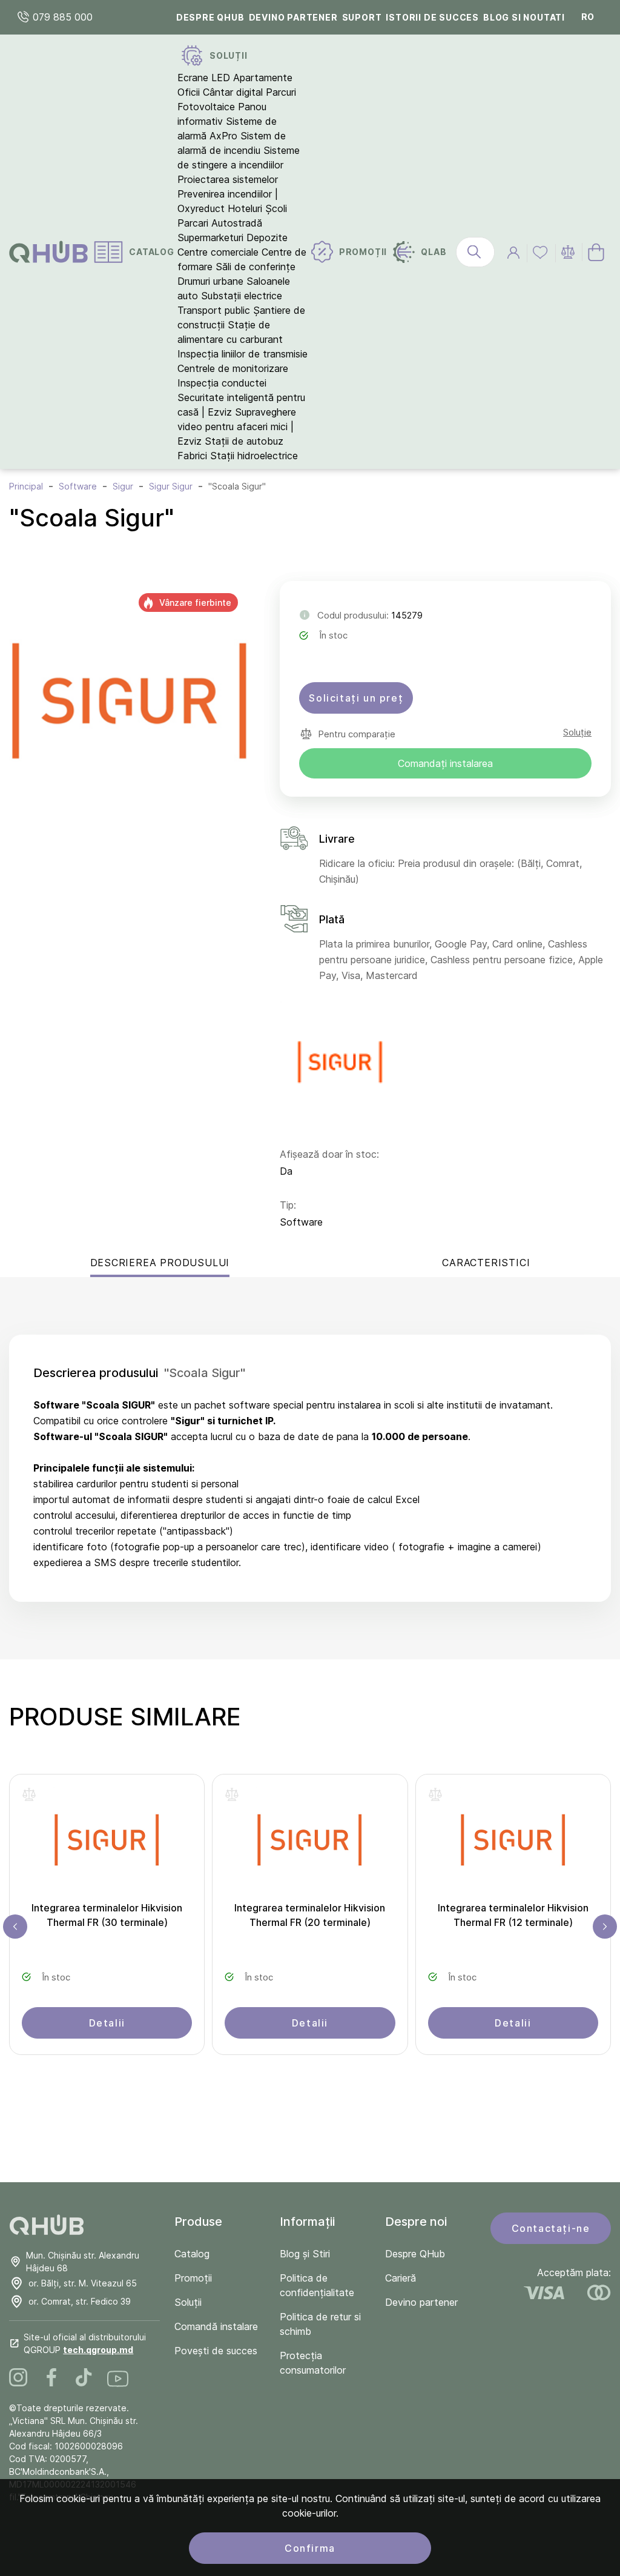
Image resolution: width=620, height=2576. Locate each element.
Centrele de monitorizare (233, 368)
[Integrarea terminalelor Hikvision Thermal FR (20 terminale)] (310, 1844)
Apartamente (263, 78)
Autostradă (237, 223)
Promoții (193, 2278)
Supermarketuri (210, 237)
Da (286, 1171)
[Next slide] (605, 1927)
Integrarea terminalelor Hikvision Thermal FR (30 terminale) (107, 1915)
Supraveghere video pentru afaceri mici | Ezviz (237, 427)
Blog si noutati (524, 17)
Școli (276, 208)
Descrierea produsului (160, 1263)
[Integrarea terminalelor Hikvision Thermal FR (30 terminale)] (107, 1844)
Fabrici (192, 456)
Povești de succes (216, 2351)
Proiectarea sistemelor (228, 179)
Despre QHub (210, 17)
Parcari (193, 223)
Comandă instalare (216, 2326)
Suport (362, 17)
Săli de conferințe (256, 267)
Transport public (214, 310)
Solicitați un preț (356, 698)
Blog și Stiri (305, 2254)
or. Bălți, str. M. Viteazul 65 (83, 2283)
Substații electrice (242, 296)
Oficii (189, 92)
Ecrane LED (204, 78)
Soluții (188, 2302)
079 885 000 (61, 17)
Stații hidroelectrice (254, 456)
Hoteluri (245, 208)
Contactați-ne (551, 2228)
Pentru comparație (357, 734)
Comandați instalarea (445, 763)
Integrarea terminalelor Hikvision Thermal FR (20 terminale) (310, 1915)
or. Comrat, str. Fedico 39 (80, 2301)
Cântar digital (233, 92)
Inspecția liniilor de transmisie (242, 354)
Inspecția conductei (222, 383)
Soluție (577, 732)
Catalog (192, 2254)
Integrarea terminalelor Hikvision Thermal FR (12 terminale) (513, 1915)
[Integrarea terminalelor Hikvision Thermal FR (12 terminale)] (513, 1844)
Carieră (401, 2278)
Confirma (310, 2548)
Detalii (107, 2023)
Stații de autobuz (244, 441)
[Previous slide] (15, 1927)
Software (301, 1222)
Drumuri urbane (210, 281)
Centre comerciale (218, 252)
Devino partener (293, 17)
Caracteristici (486, 1263)
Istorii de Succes (432, 17)
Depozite (267, 237)
